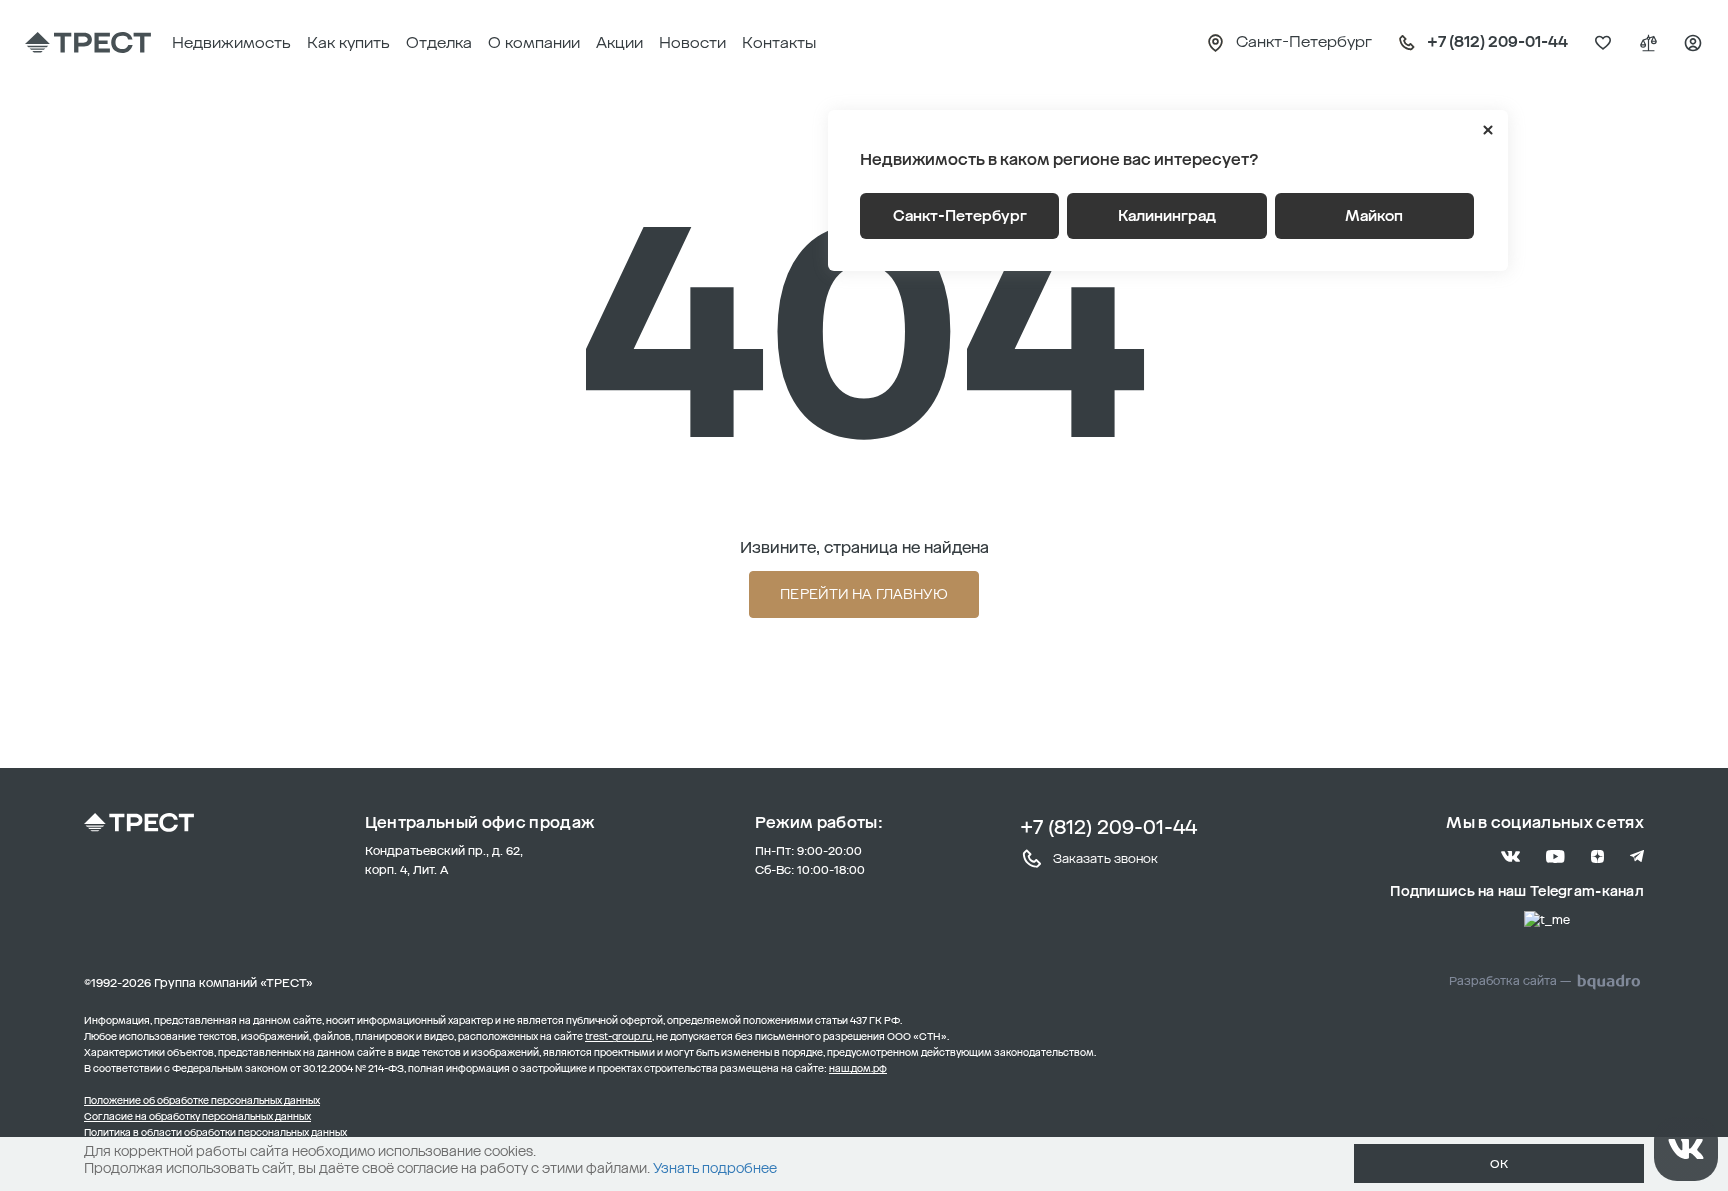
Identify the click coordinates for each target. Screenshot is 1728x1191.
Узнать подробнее (715, 1168)
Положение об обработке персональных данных (202, 1101)
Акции (619, 42)
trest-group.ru (618, 1037)
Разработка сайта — (1510, 981)
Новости (692, 42)
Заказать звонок (1105, 858)
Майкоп (1374, 216)
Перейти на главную (864, 594)
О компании (534, 42)
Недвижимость (231, 42)
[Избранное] (1603, 43)
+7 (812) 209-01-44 (1108, 827)
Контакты (779, 42)
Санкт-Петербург (960, 216)
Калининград (1167, 216)
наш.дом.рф (858, 1069)
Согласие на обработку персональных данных (197, 1117)
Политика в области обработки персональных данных (215, 1133)
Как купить (348, 42)
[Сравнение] (1648, 43)
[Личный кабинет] (1693, 43)
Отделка (439, 42)
